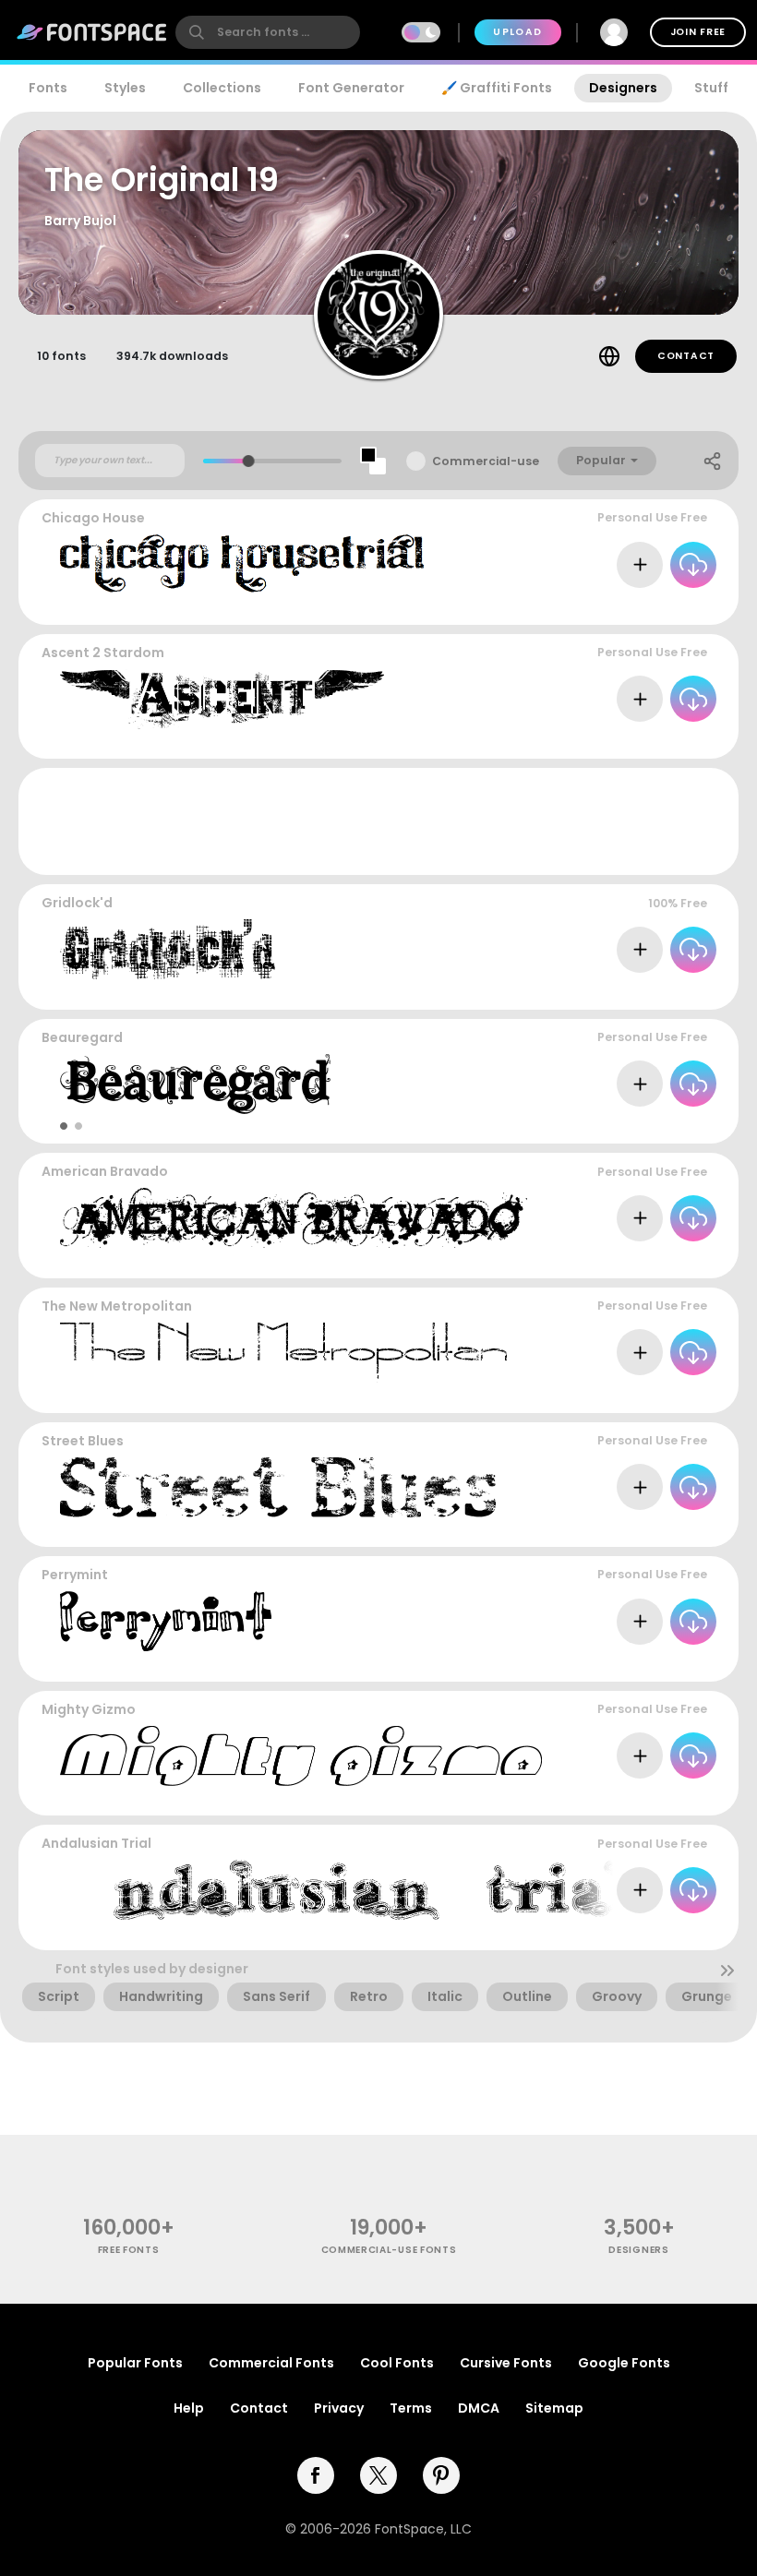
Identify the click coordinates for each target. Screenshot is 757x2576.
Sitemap (554, 2408)
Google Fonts (624, 2363)
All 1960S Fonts (666, 1797)
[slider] (249, 461)
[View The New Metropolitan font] (283, 1353)
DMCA (479, 2408)
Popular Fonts (135, 2363)
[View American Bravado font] (294, 1218)
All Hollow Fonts (662, 1126)
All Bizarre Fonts (661, 991)
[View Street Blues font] (278, 1487)
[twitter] (378, 2475)
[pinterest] (441, 2475)
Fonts (48, 88)
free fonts (129, 2250)
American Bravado (105, 1171)
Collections (222, 88)
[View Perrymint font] (166, 1621)
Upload (517, 32)
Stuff (711, 88)
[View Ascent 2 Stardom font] (222, 699)
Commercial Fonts (271, 2363)
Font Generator (351, 88)
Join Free (698, 32)
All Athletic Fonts (658, 741)
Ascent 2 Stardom (103, 653)
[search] (268, 32)
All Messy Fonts (664, 1260)
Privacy (339, 2408)
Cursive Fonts (506, 2363)
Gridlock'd (77, 903)
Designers (623, 88)
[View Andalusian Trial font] (345, 1890)
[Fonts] (92, 32)
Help (189, 2408)
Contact (686, 356)
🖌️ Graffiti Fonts (497, 88)
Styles (125, 88)
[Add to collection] (640, 565)
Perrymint (75, 1575)
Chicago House (93, 518)
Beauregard (82, 1037)
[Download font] (693, 565)
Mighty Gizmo (89, 1709)
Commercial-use (486, 461)
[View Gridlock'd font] (168, 949)
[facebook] (316, 2475)
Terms (411, 2408)
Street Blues (83, 1441)
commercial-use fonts (389, 2250)
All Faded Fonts (663, 1394)
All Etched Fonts (661, 606)
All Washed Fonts (657, 1529)
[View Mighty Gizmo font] (301, 1756)
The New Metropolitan (117, 1306)
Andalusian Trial (96, 1843)
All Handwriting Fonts (645, 1663)
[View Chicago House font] (243, 564)
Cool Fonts (397, 2363)
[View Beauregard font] (195, 1084)
